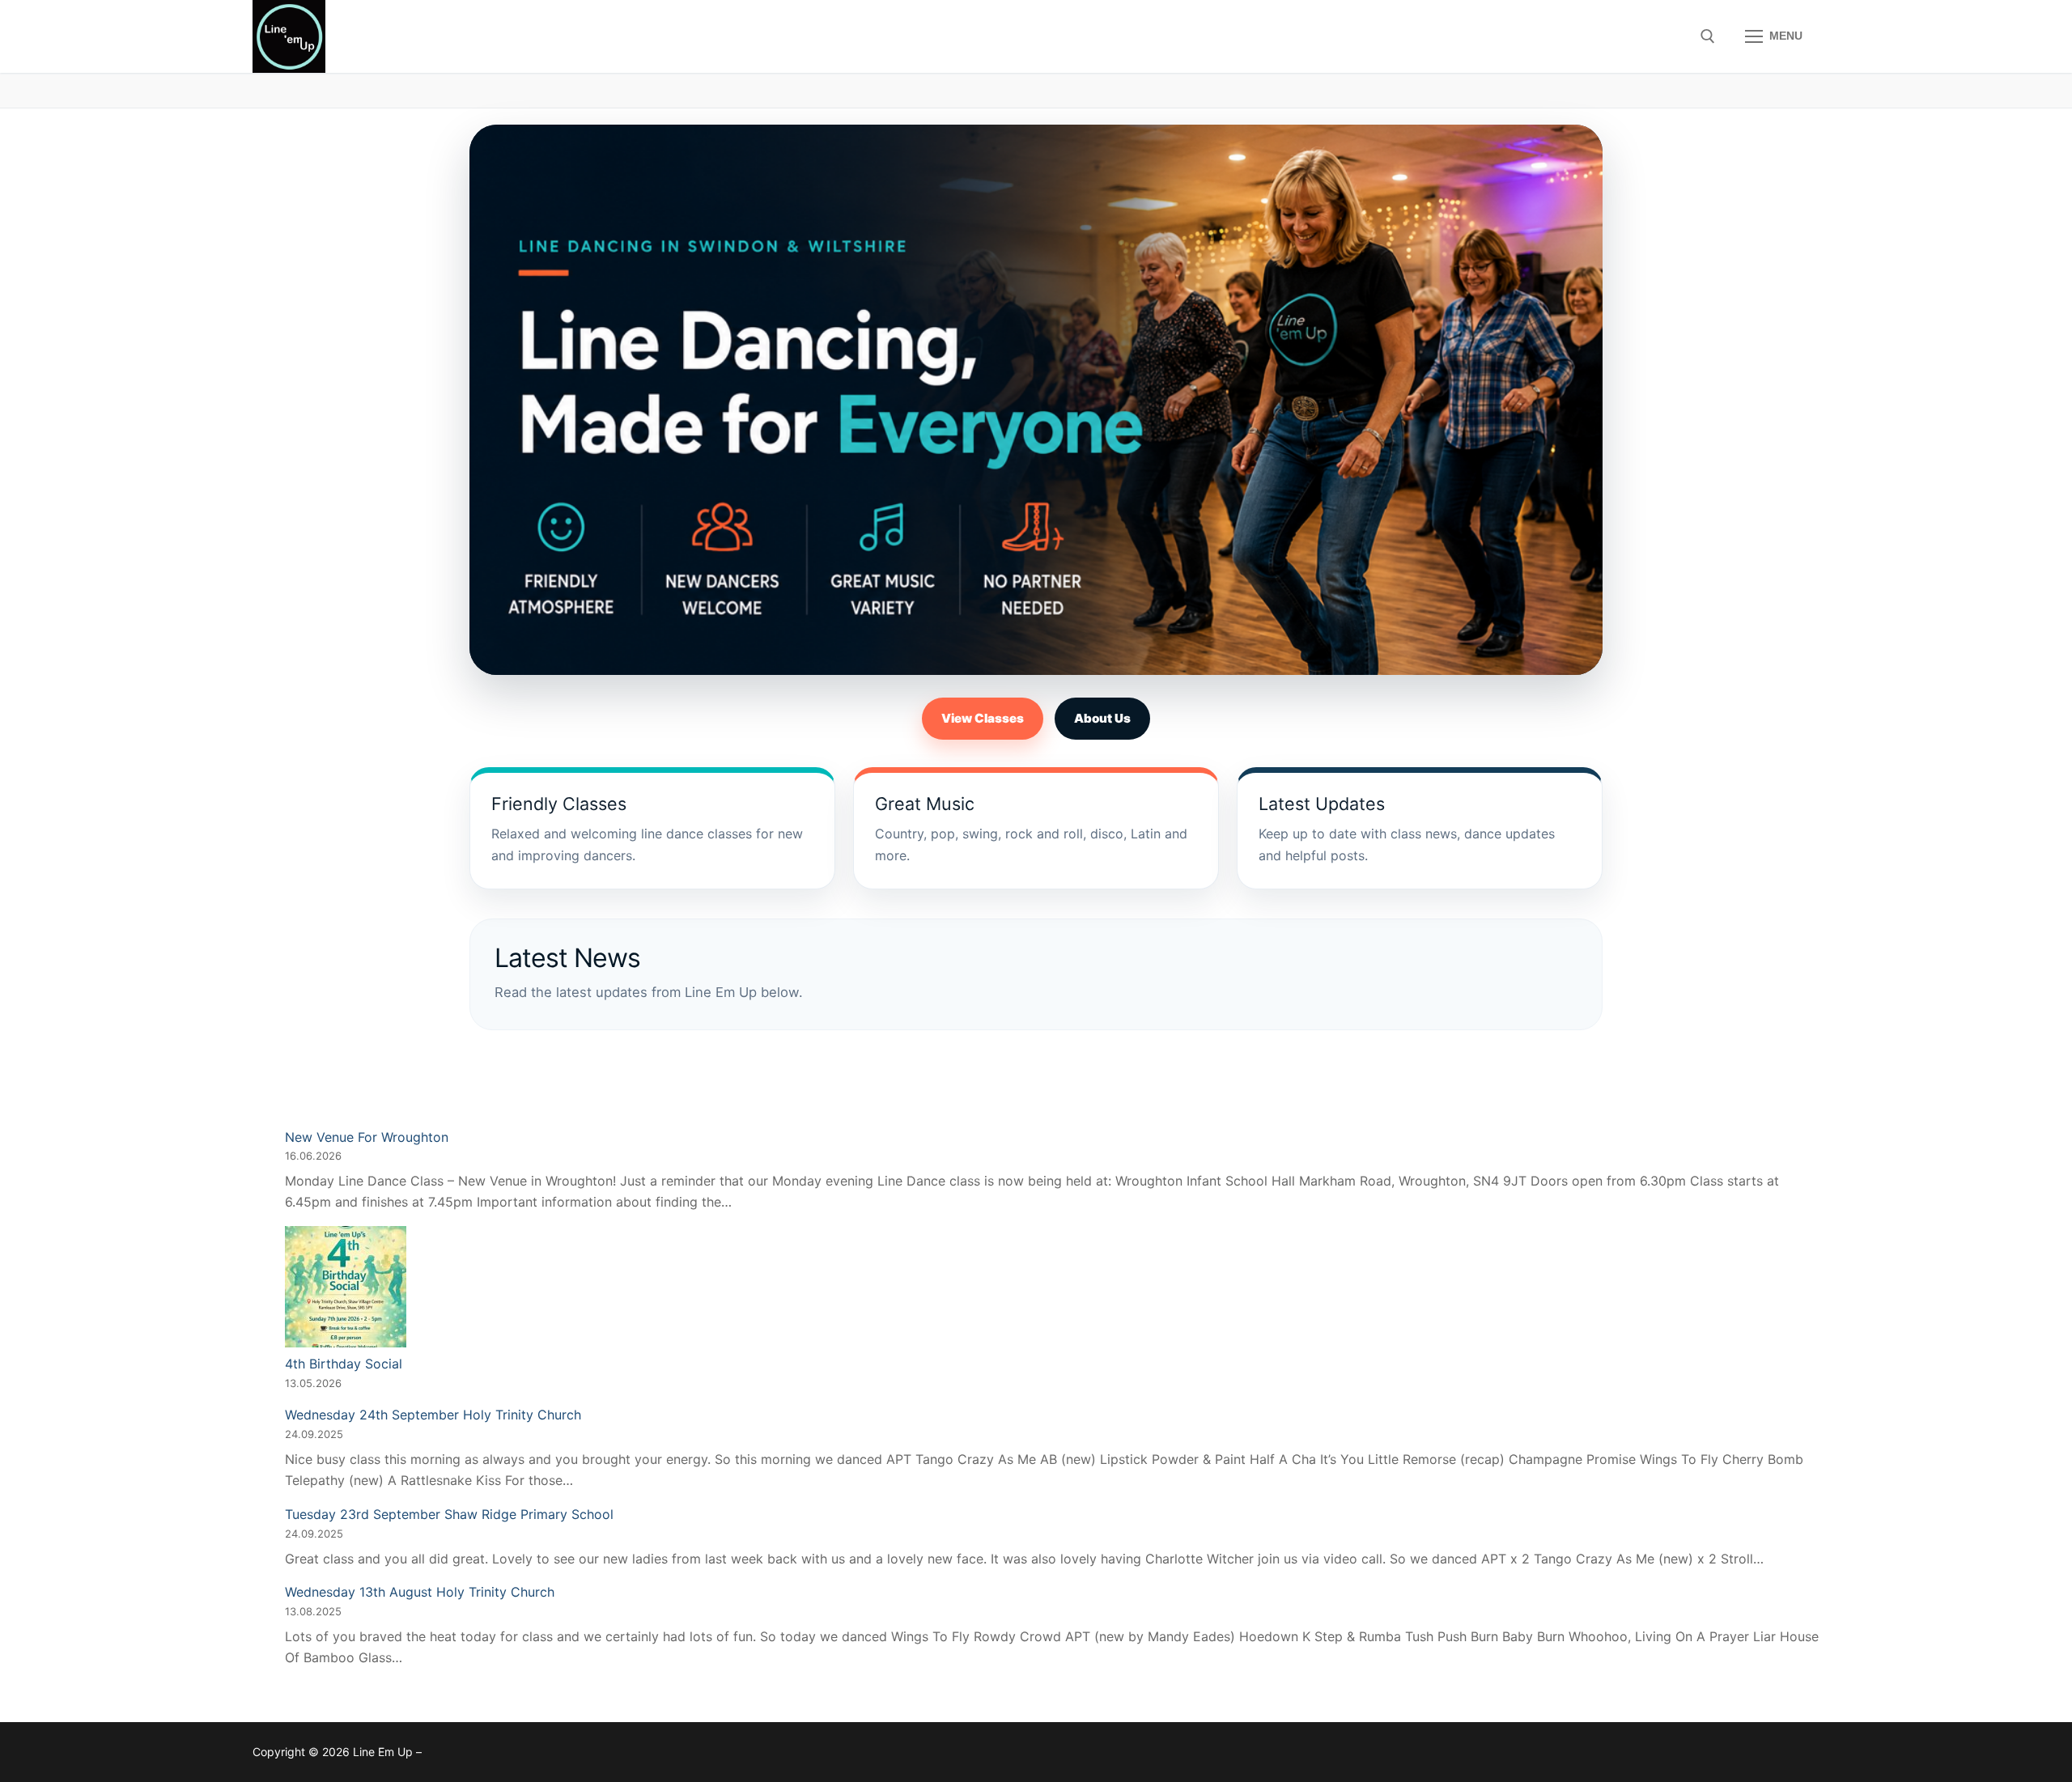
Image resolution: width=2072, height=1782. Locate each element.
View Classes (983, 718)
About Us (1102, 718)
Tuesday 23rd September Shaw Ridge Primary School (449, 1514)
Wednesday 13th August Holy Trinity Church (420, 1592)
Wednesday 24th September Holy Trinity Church (433, 1415)
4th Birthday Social (344, 1364)
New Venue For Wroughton (367, 1137)
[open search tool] (1708, 36)
